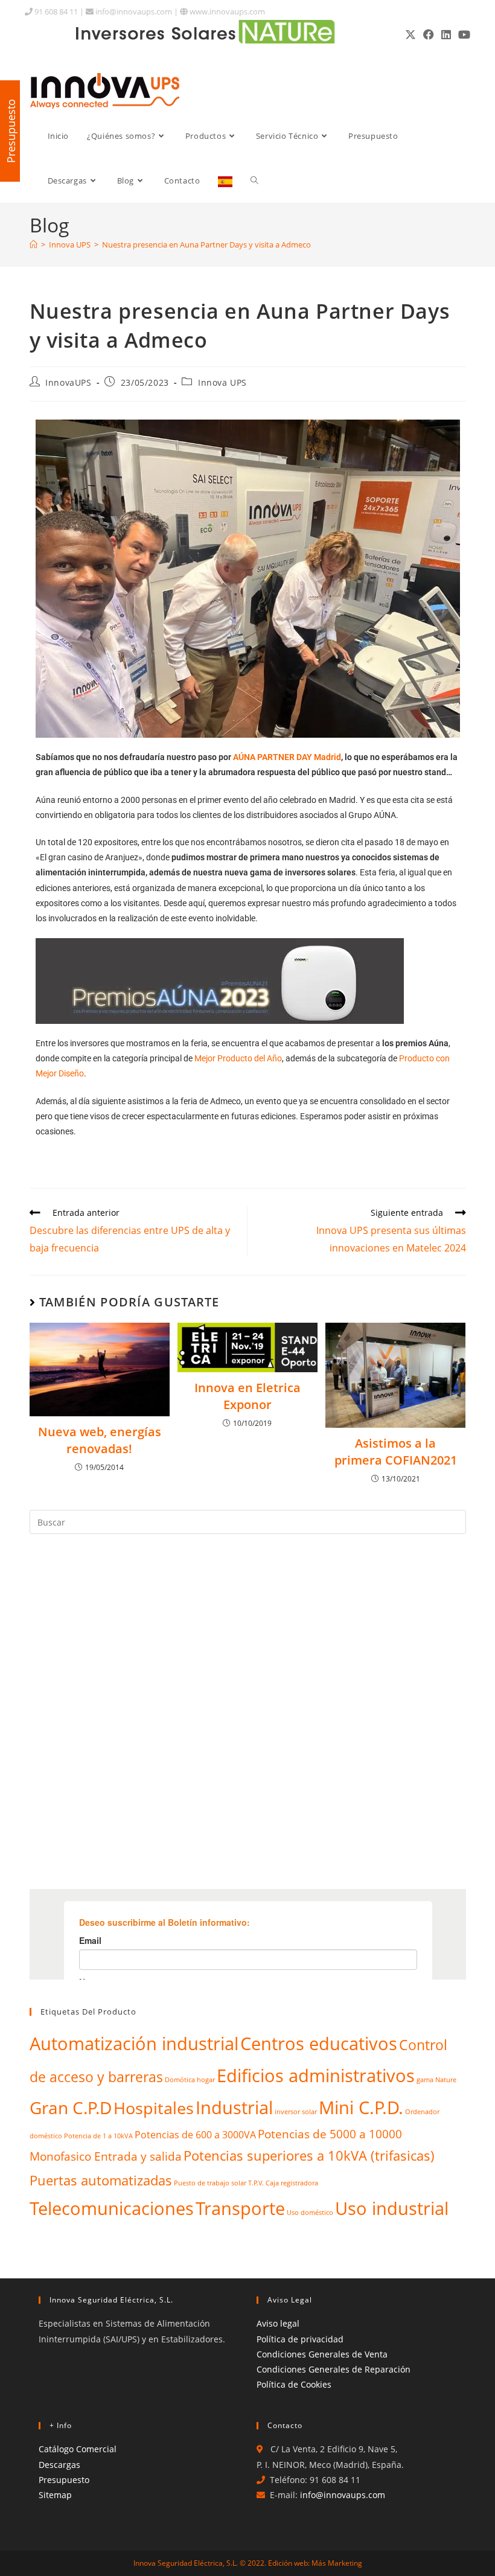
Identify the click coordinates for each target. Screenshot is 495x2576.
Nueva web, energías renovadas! (100, 1440)
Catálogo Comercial (78, 2449)
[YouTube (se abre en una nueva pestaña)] (462, 34)
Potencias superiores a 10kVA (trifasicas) (309, 2156)
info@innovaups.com (133, 11)
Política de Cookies (294, 2384)
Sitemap (55, 2495)
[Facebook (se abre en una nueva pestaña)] (429, 34)
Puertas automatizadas (101, 2180)
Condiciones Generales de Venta (322, 2354)
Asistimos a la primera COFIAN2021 (396, 1452)
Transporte (240, 2208)
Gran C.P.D (71, 2108)
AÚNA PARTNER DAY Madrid (287, 757)
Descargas (59, 2465)
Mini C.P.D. (361, 2108)
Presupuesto (64, 2480)
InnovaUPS (68, 382)
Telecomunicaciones (112, 2208)
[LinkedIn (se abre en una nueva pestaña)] (446, 34)
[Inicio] (34, 244)
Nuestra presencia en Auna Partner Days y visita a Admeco (206, 244)
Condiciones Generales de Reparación (334, 2369)
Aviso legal (278, 2323)
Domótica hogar (190, 2080)
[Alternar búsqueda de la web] (254, 181)
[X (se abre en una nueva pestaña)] (410, 34)
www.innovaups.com (226, 11)
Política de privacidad (300, 2339)
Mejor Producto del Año (238, 1058)
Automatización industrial (134, 2044)
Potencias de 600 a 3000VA (195, 2134)
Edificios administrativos (316, 2076)
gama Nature (436, 2080)
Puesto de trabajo (202, 2183)
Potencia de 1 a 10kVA (98, 2136)
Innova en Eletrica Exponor (247, 1396)
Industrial (234, 2108)
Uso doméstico (310, 2213)
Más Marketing (337, 2563)
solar (239, 2183)
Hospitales (154, 2108)
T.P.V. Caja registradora (283, 2183)
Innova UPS (222, 382)
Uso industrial (392, 2208)
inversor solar (296, 2112)
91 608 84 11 (55, 11)
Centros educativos (319, 2044)
